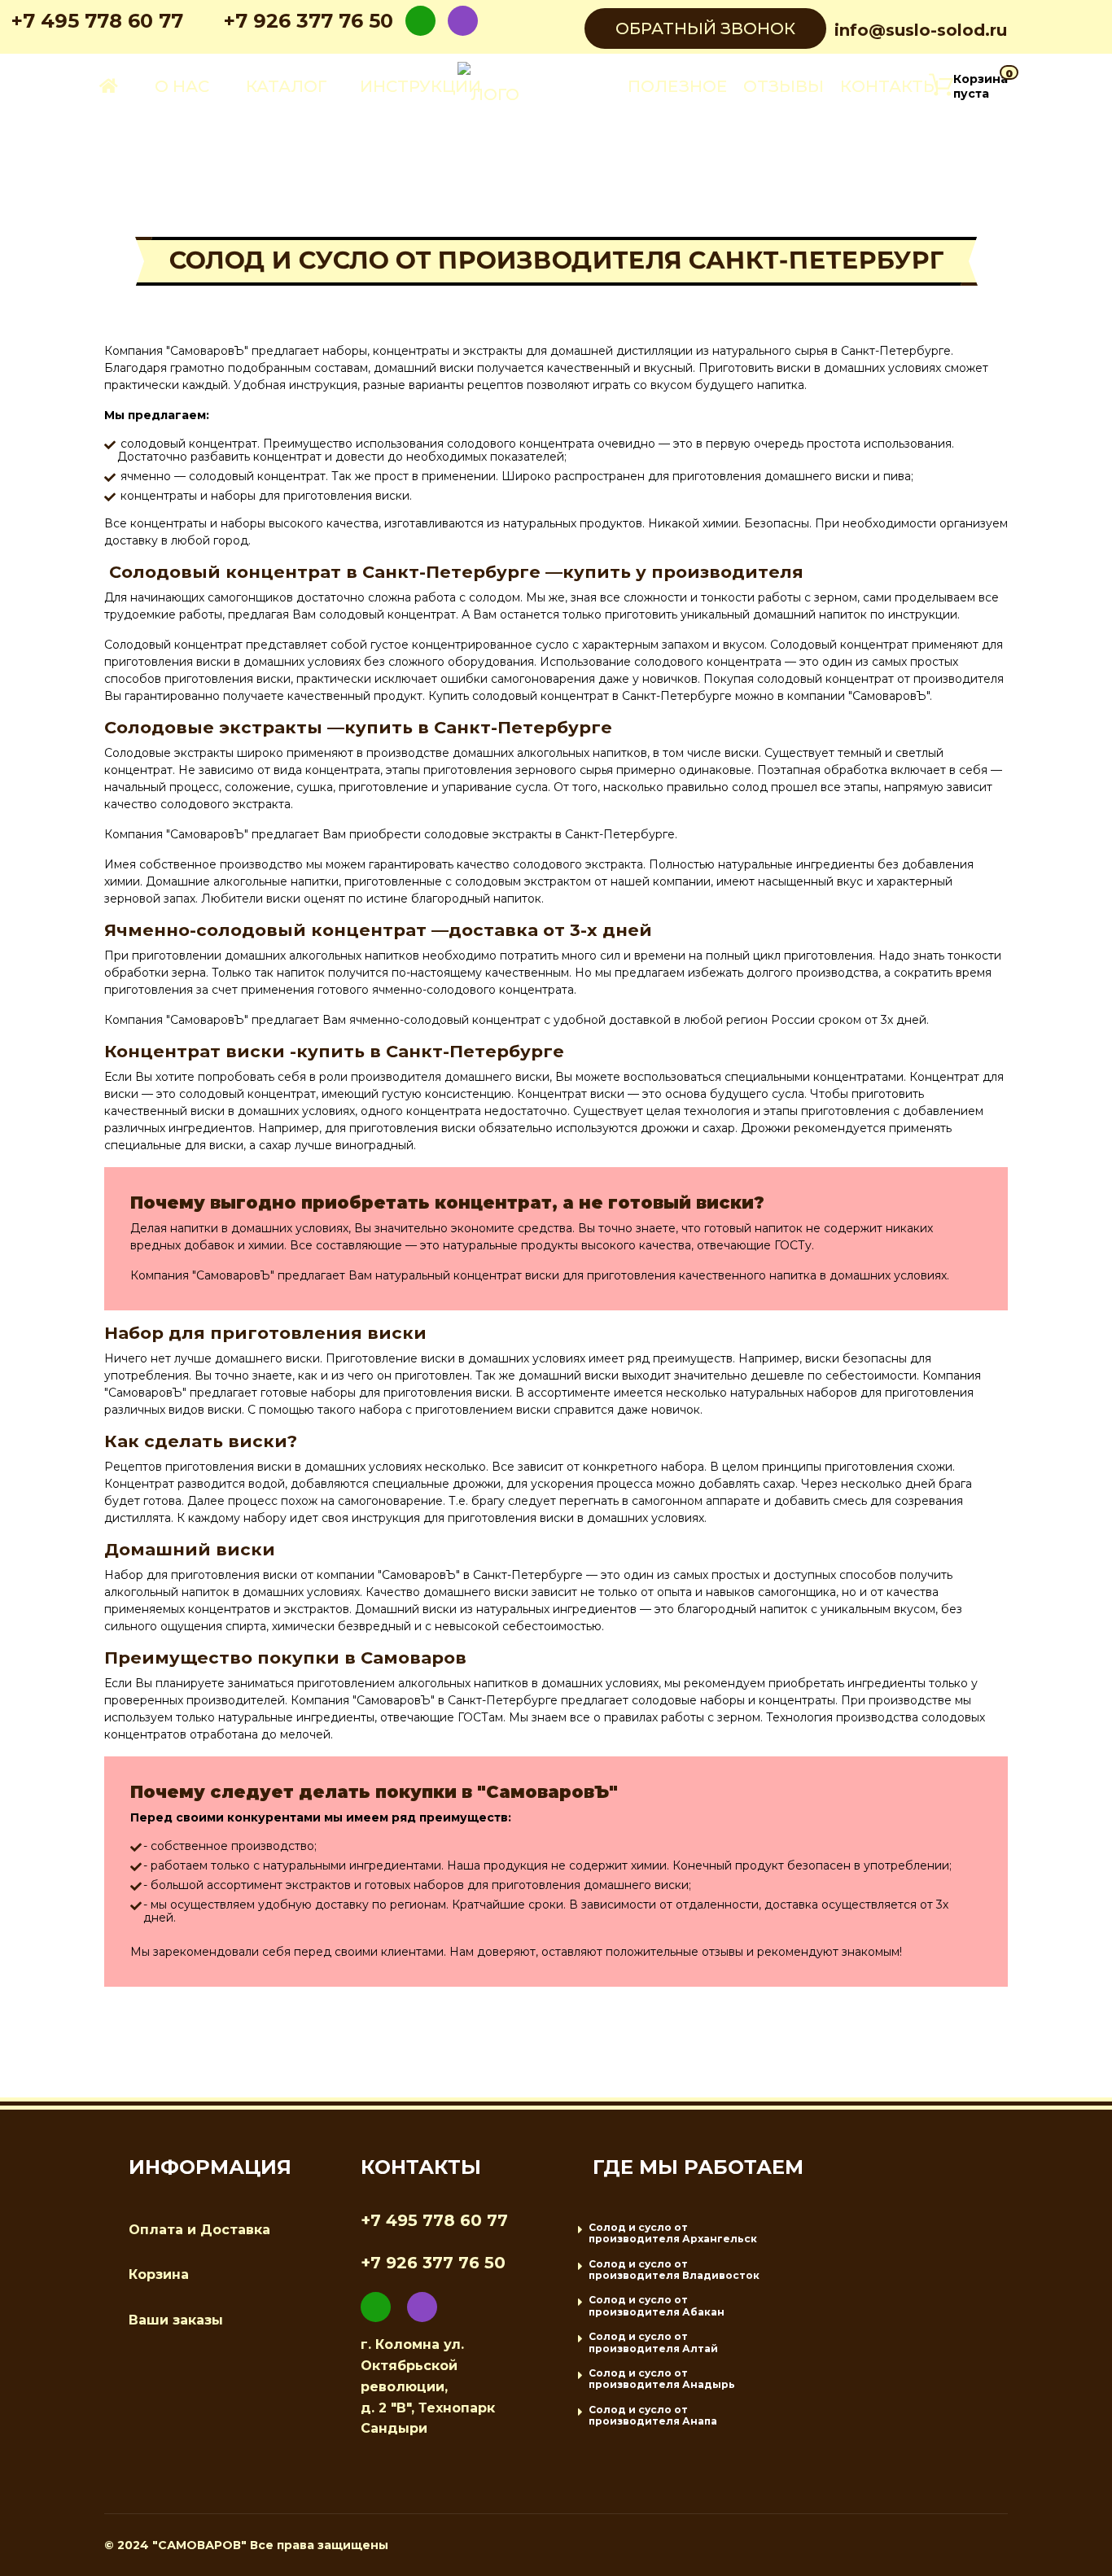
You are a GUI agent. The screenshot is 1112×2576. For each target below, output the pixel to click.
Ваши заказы (176, 2320)
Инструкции (420, 86)
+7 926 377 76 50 (309, 21)
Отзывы (784, 86)
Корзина (159, 2274)
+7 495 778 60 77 (97, 21)
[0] (941, 86)
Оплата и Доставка (199, 2230)
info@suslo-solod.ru (921, 30)
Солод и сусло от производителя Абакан (657, 2305)
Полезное (677, 86)
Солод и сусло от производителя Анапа (653, 2415)
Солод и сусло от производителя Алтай (653, 2342)
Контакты (890, 86)
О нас (182, 86)
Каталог (287, 86)
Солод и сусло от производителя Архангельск (673, 2233)
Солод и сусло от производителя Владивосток (674, 2270)
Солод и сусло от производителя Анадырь (662, 2379)
